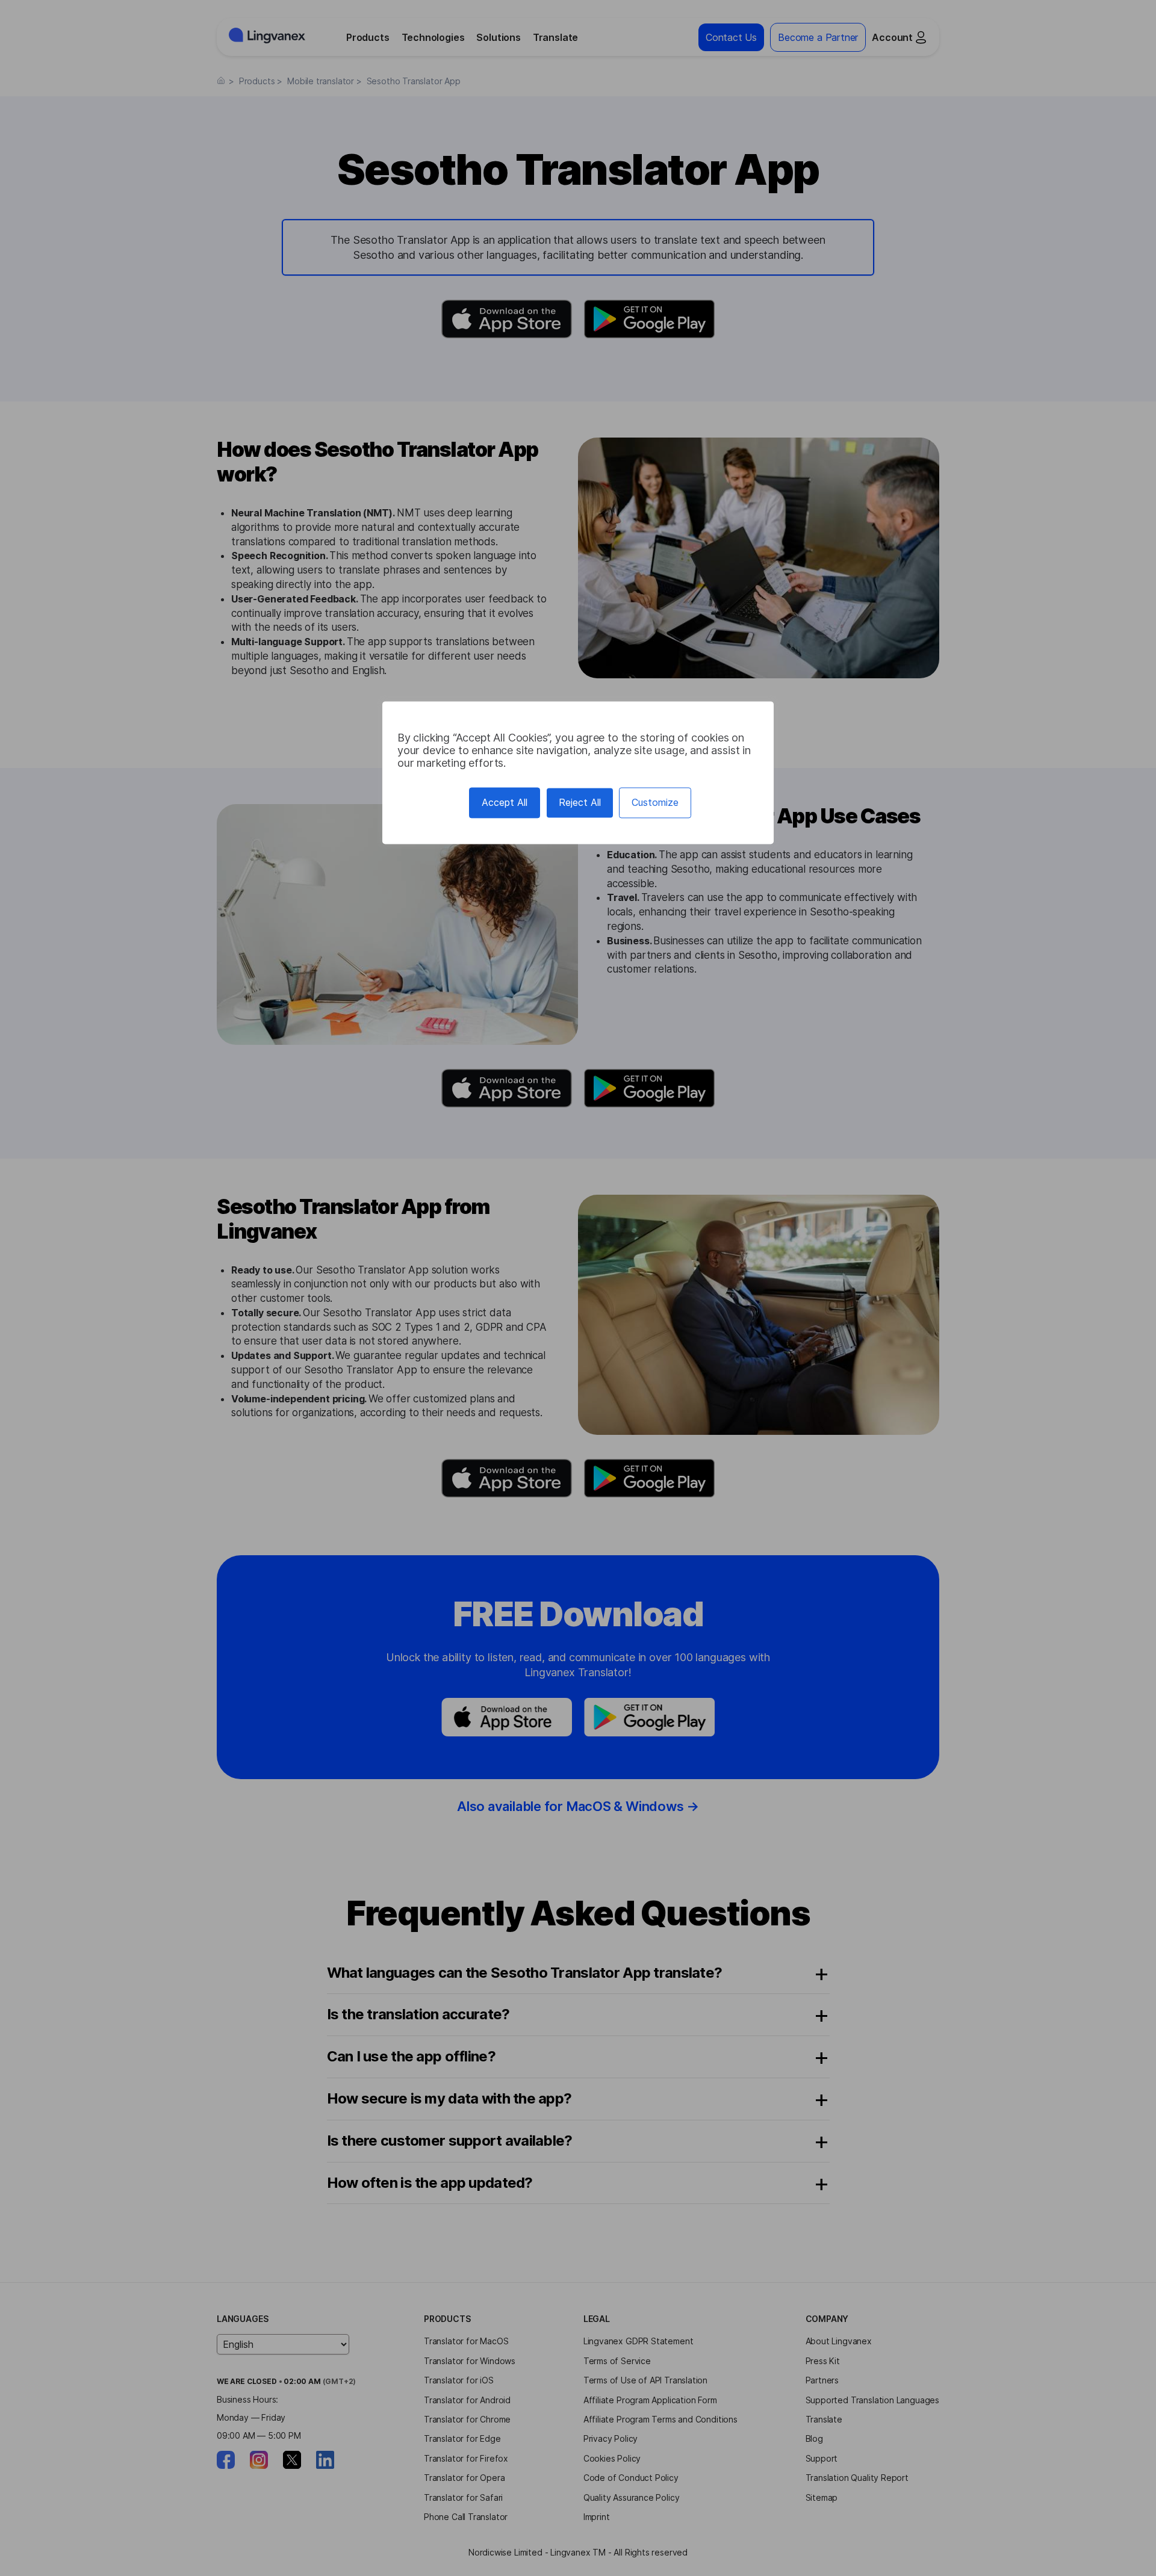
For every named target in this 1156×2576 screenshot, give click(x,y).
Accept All (505, 802)
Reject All (580, 802)
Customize (655, 802)
